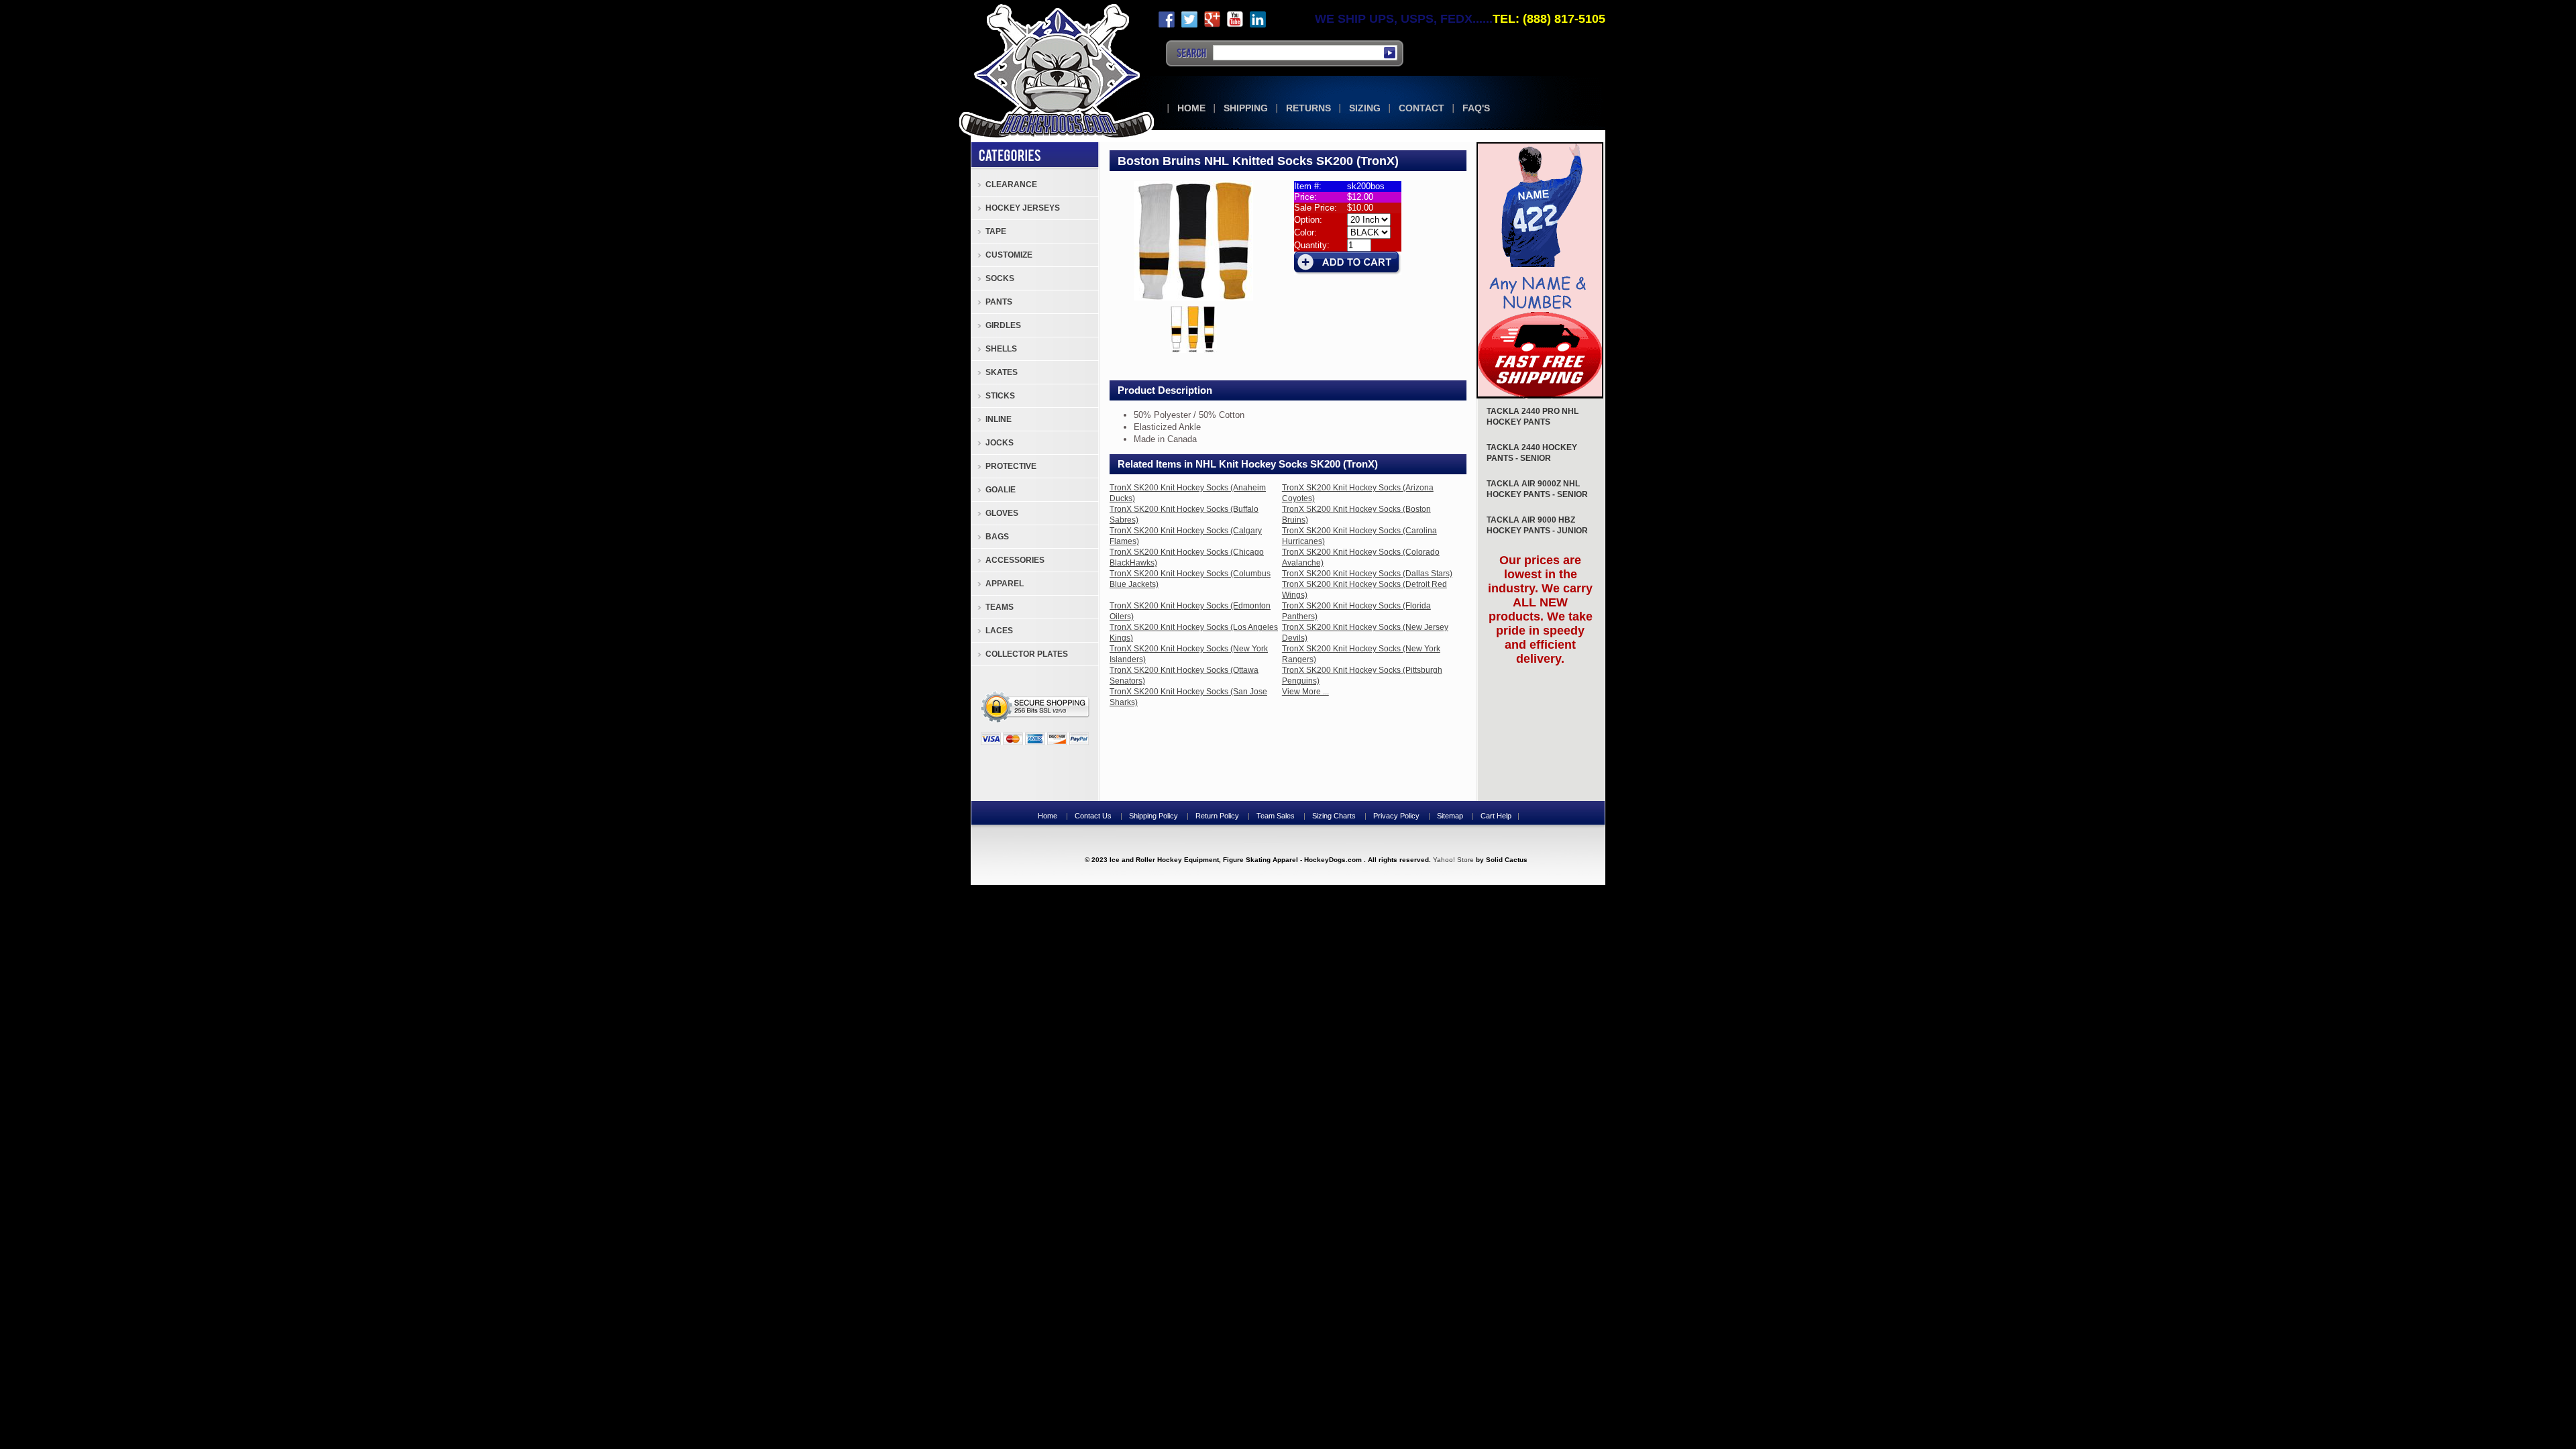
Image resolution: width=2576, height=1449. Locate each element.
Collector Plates (1027, 654)
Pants (999, 302)
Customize (1009, 255)
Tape (996, 231)
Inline (999, 419)
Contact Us (1093, 816)
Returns (1308, 108)
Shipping (1246, 108)
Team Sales (1276, 816)
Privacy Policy (1396, 816)
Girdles (1003, 325)
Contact (1421, 108)
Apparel (1005, 584)
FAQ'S (1476, 108)
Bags (997, 537)
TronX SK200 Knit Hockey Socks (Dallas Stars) (1367, 574)
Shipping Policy (1153, 816)
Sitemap (1450, 816)
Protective (1011, 466)
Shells (1001, 349)
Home (1191, 108)
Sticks (1000, 396)
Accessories (1015, 560)
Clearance (1011, 184)
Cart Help (1496, 816)
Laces (999, 631)
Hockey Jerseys (1023, 208)
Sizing (1365, 108)
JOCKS (1000, 443)
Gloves (1002, 513)
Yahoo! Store (1453, 860)
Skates (1002, 372)
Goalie (1001, 490)
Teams (1000, 607)
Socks (1000, 278)
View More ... (1305, 692)
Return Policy (1217, 816)
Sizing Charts (1334, 816)
